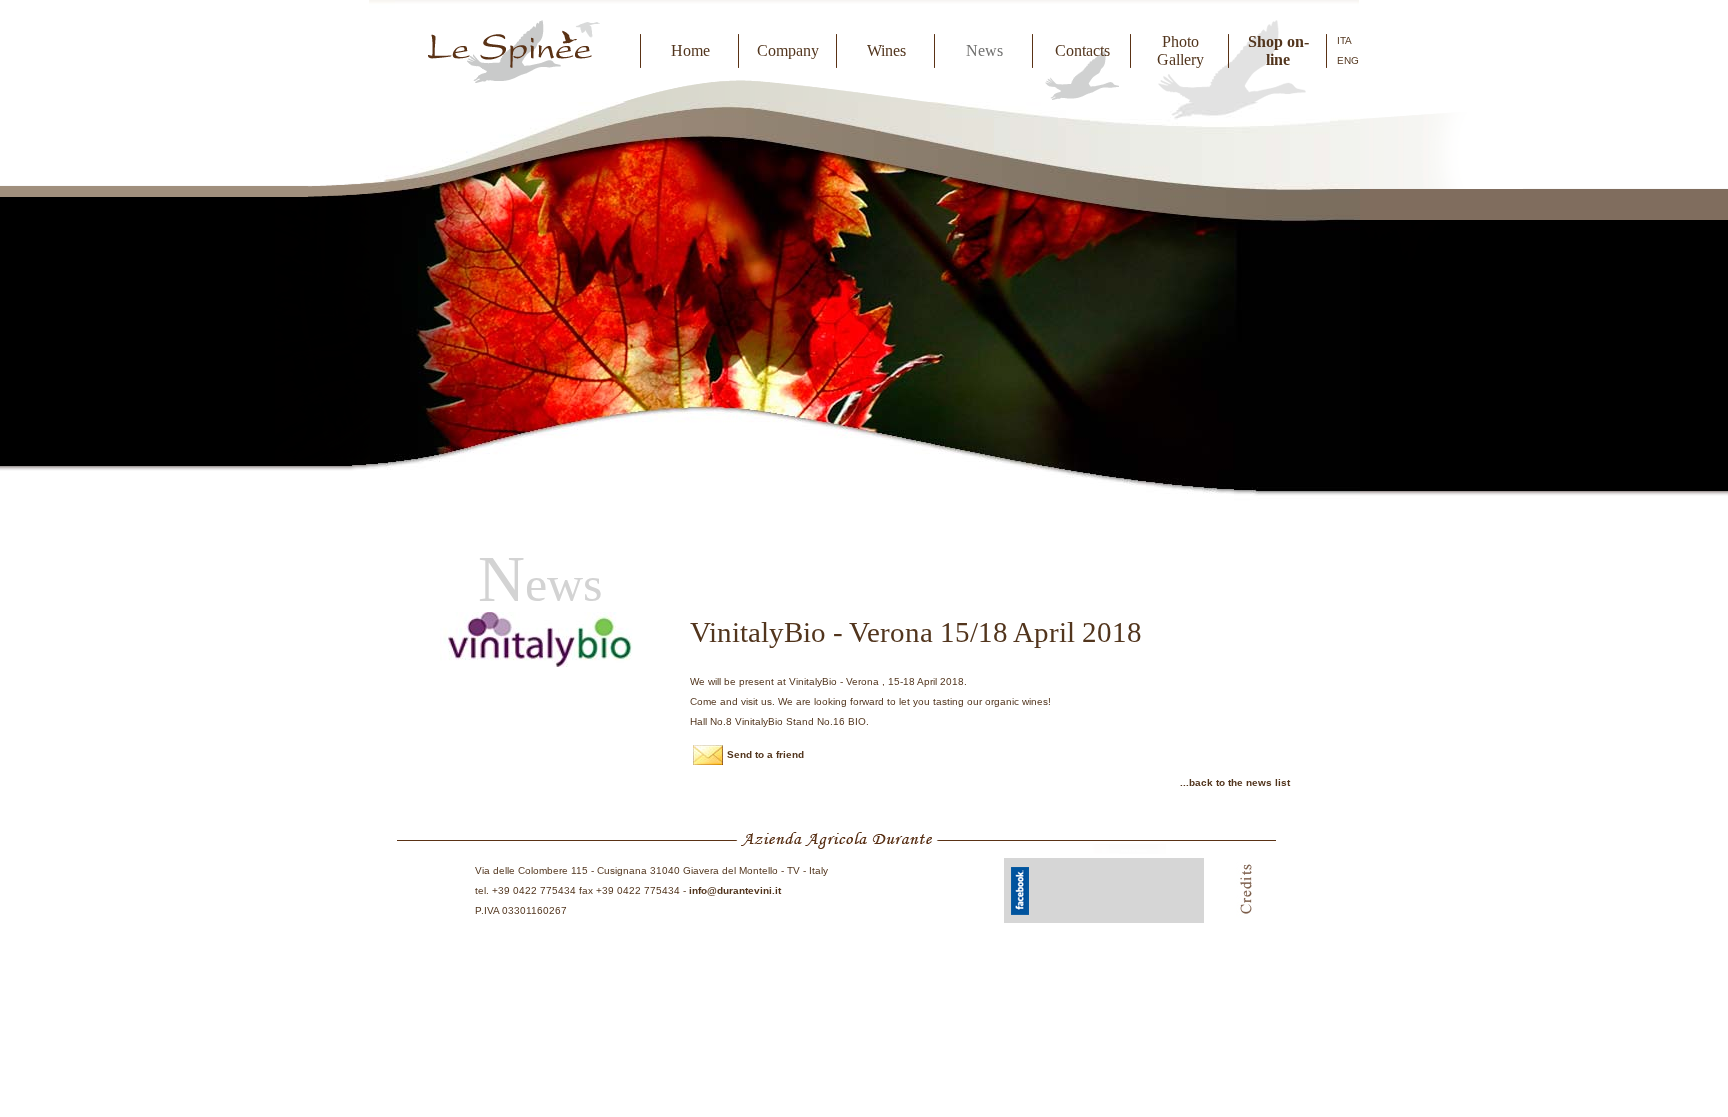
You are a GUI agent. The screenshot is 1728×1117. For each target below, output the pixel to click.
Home (690, 50)
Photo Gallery (1180, 50)
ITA (1344, 40)
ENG (1348, 60)
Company (788, 50)
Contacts (1082, 50)
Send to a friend (765, 754)
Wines (886, 50)
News (984, 50)
